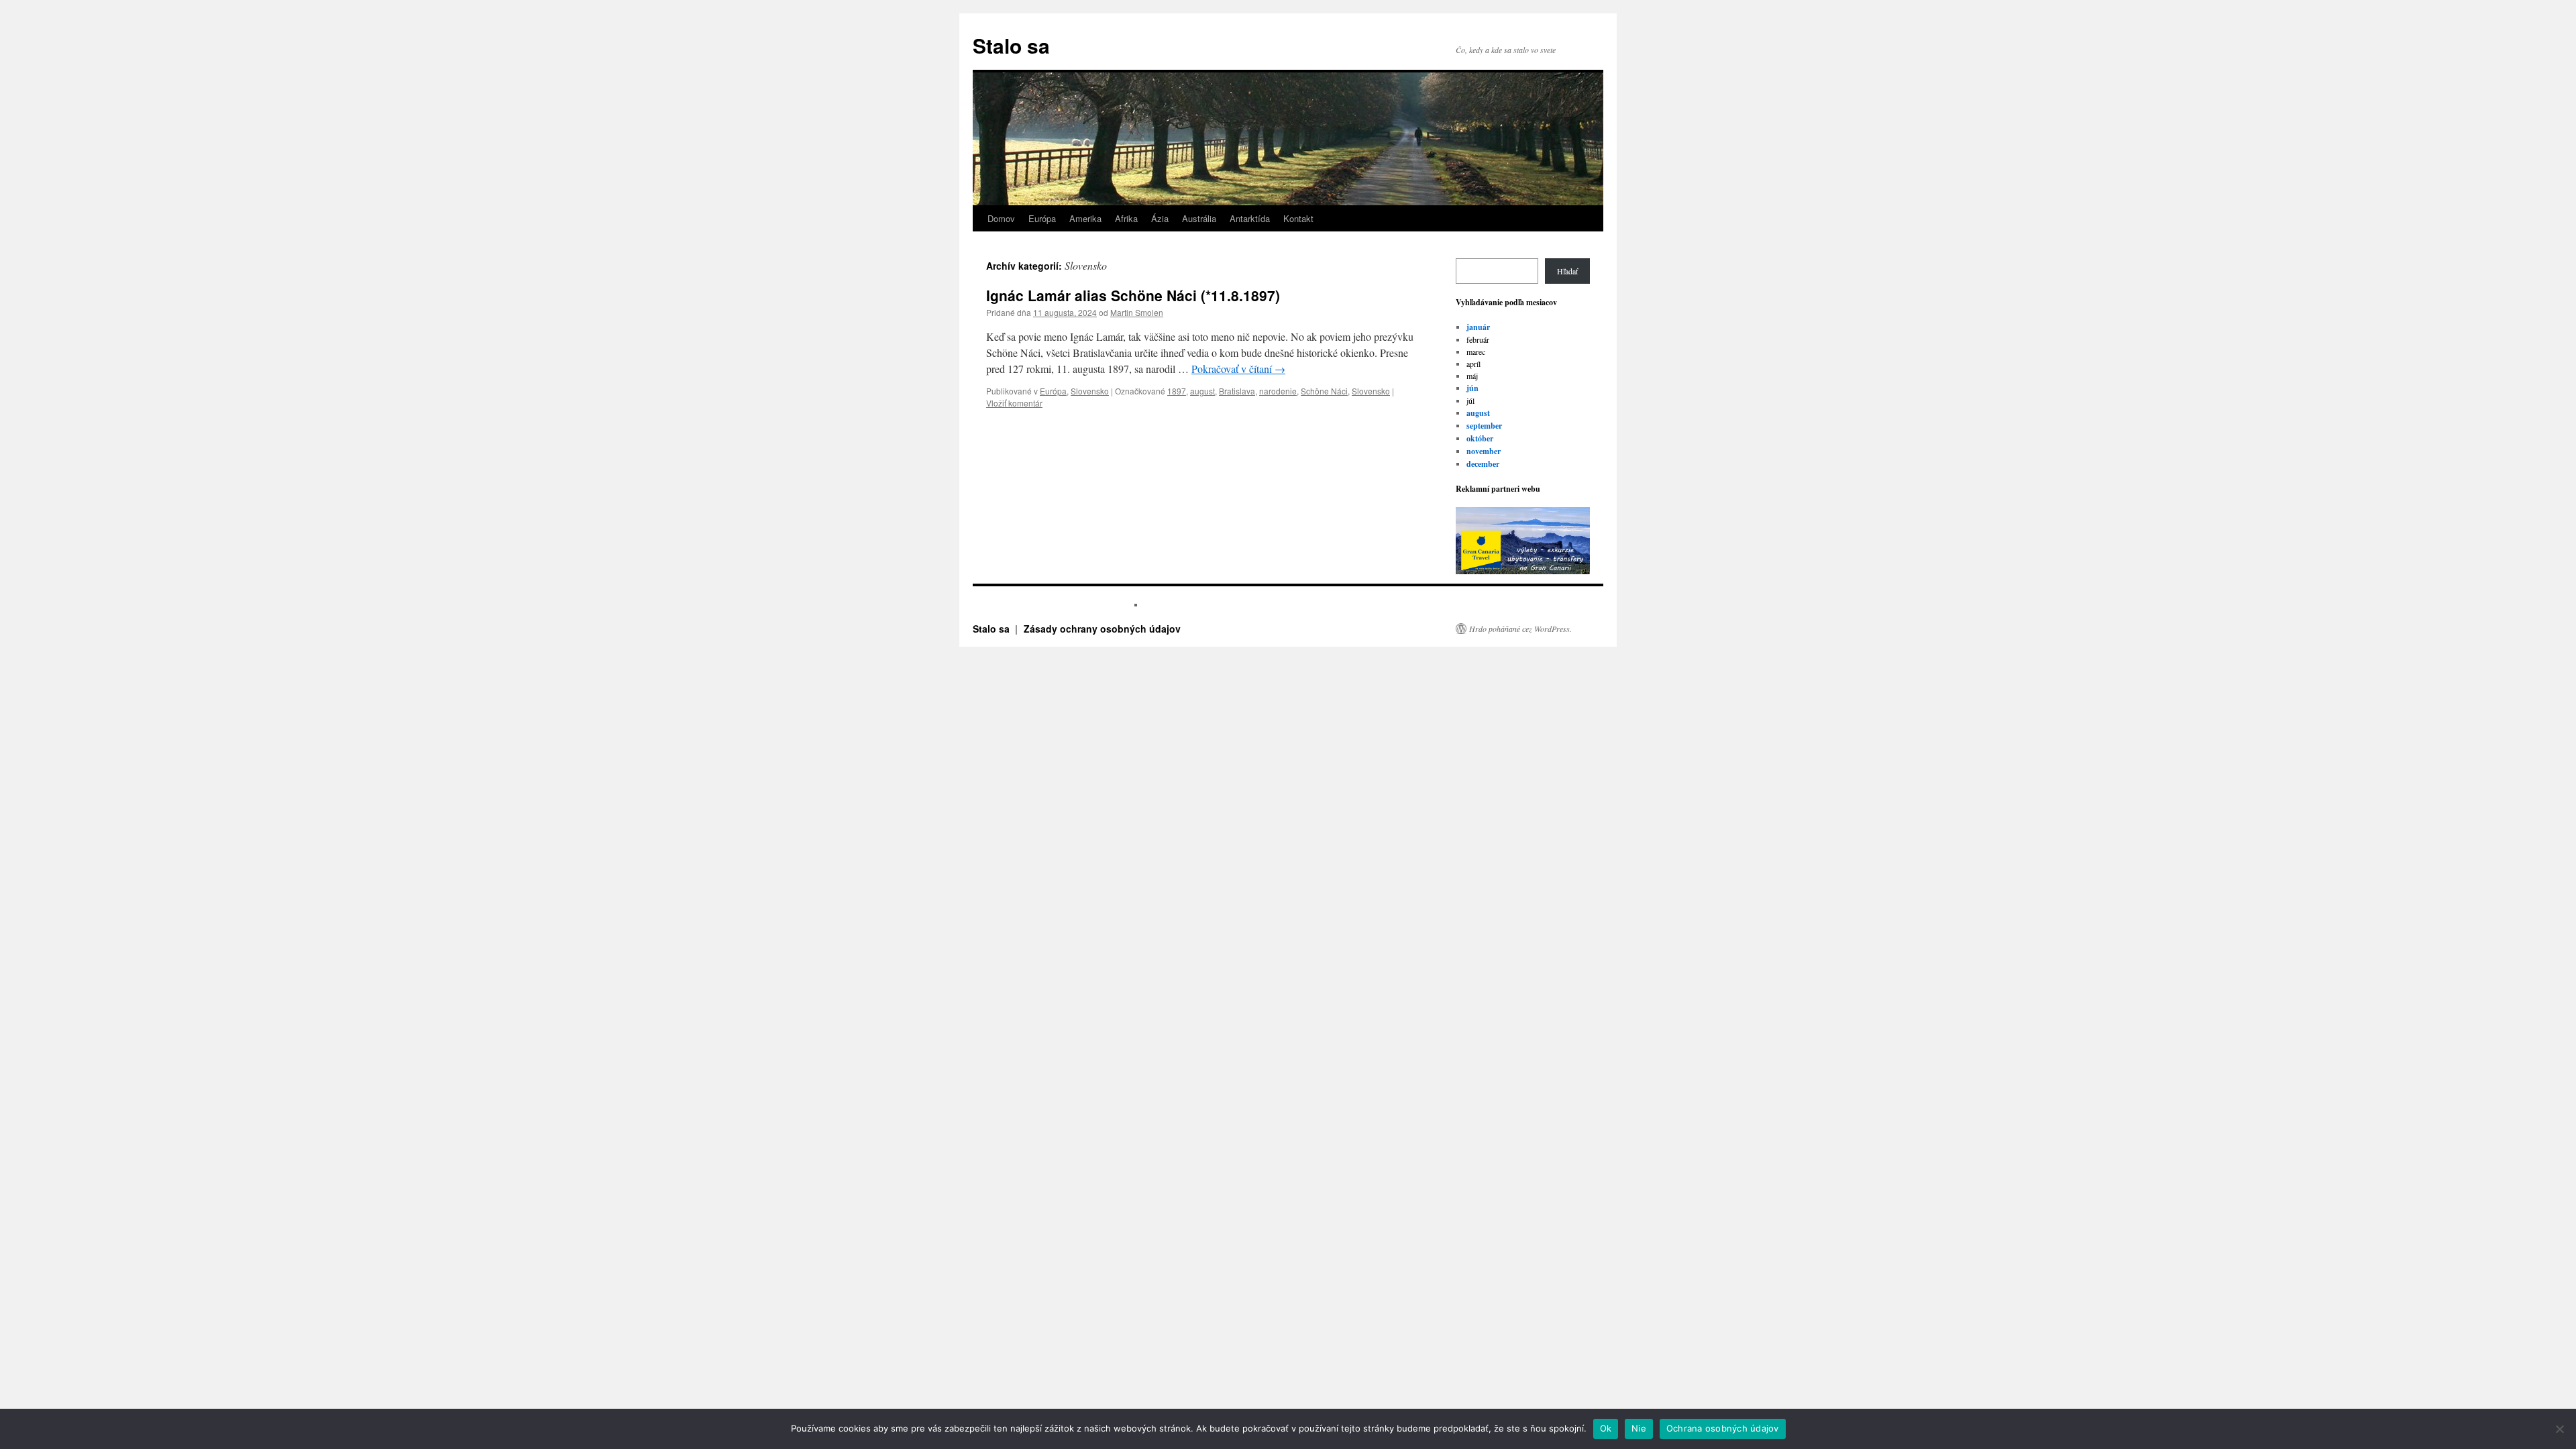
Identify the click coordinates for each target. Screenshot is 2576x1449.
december (1483, 464)
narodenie (1278, 391)
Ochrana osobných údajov (1723, 1428)
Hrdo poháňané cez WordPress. (1520, 629)
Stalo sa (1011, 45)
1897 (1177, 391)
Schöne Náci (1324, 391)
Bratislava (1237, 391)
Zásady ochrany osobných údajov (1102, 629)
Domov (1001, 218)
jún (1472, 388)
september (1484, 426)
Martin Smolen (1137, 312)
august (1202, 391)
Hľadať (1567, 271)
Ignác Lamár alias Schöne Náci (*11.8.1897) (1133, 295)
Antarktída (1250, 218)
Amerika (1085, 218)
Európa (1042, 218)
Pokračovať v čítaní (1238, 369)
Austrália (1199, 218)
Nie (1639, 1428)
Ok (1606, 1428)
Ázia (1160, 218)
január (1478, 327)
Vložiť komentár (1014, 403)
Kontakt (1298, 218)
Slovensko (1090, 391)
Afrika (1126, 218)
